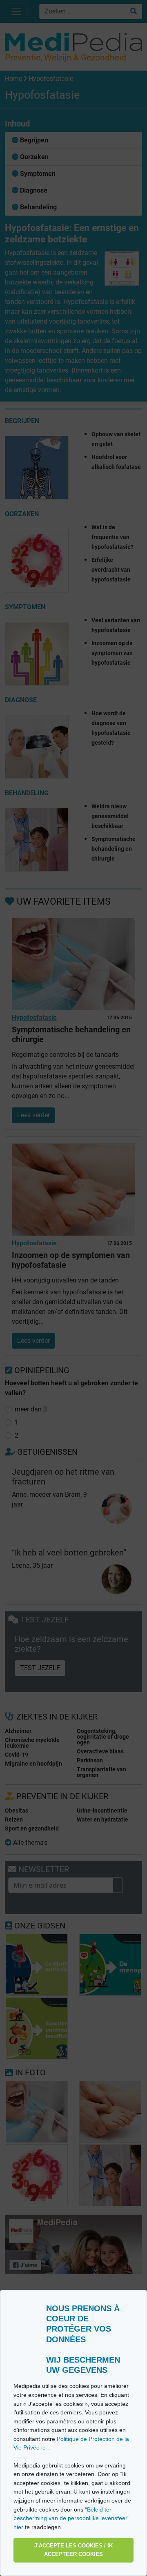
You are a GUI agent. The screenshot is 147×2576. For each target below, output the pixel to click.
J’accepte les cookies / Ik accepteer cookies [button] (73, 2550)
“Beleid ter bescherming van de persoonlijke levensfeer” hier (71, 2518)
